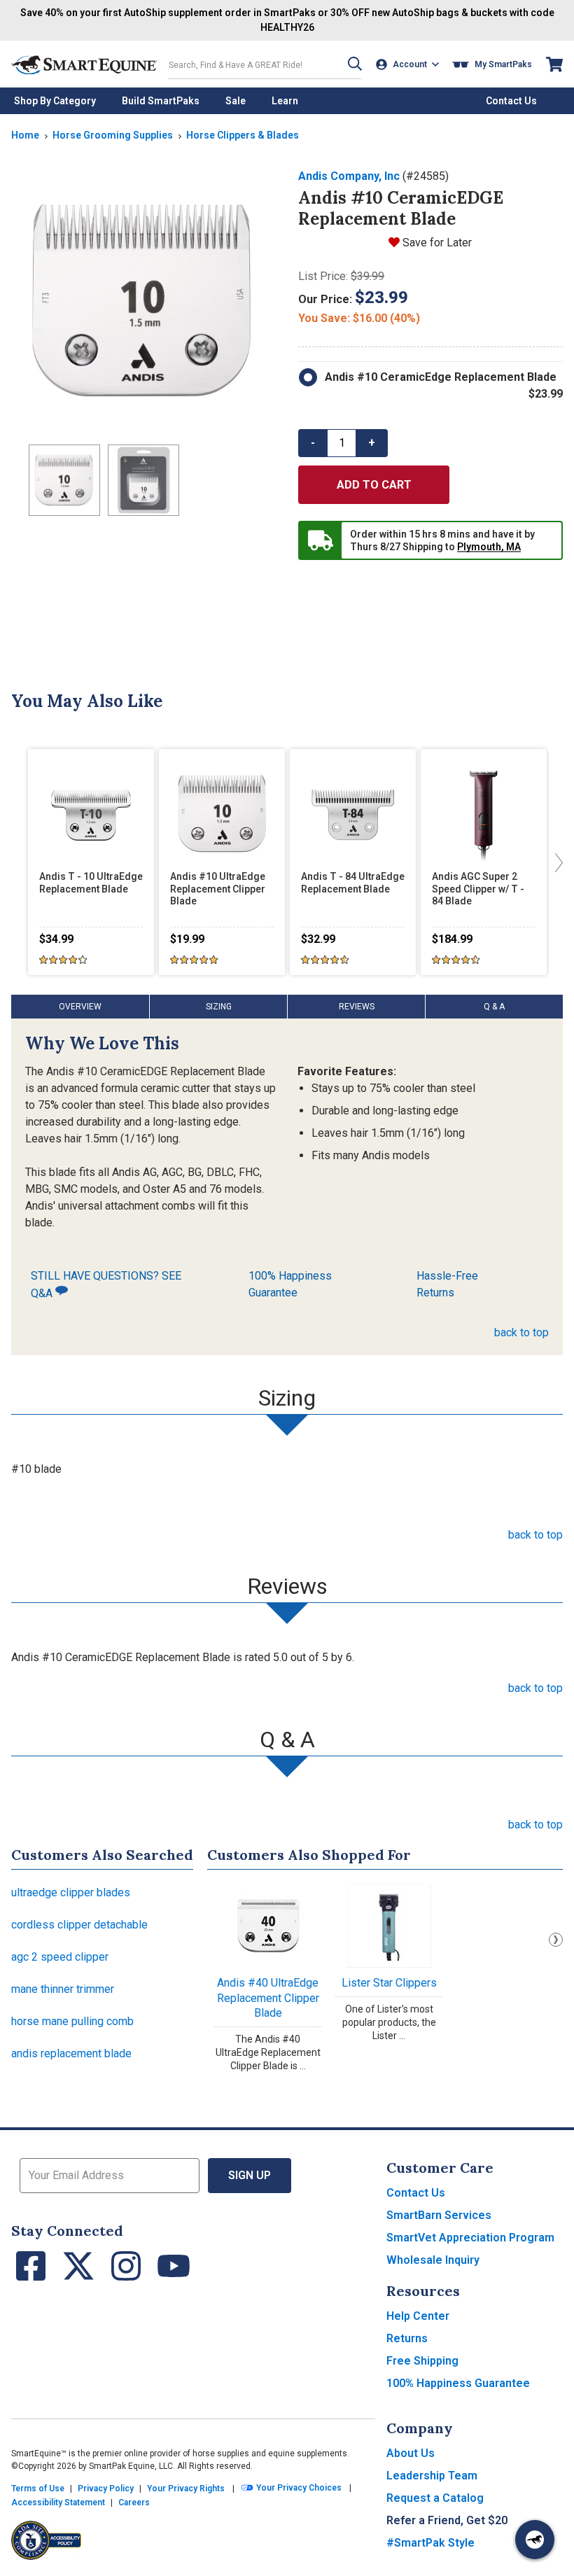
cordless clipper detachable (79, 1925)
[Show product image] (143, 300)
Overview (80, 1007)
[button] (355, 64)
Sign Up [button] (250, 2175)
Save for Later (437, 243)
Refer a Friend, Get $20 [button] (447, 2520)
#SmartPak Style (430, 2543)
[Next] (556, 862)
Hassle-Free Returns (447, 1284)
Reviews (357, 1007)
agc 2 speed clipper (60, 1957)
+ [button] (372, 443)
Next (556, 1940)
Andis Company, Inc (349, 176)
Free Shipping (422, 2361)
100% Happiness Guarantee (290, 1284)
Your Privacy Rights (186, 2488)
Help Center (418, 2316)
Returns (407, 2338)
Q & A (494, 1007)
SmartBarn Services (439, 2215)
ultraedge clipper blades (71, 1892)
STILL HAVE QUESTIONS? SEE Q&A (106, 1284)
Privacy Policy (106, 2488)
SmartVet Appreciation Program (470, 2238)
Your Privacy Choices (298, 2488)
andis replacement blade (71, 2053)
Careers (134, 2502)
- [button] (313, 443)
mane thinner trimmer (63, 1989)
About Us (411, 2453)
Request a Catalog (435, 2498)
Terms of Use (38, 2488)
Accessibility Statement (58, 2502)
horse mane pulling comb (72, 2021)
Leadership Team (432, 2476)
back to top (521, 1332)
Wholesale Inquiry (433, 2260)
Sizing (219, 1007)
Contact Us (416, 2193)
